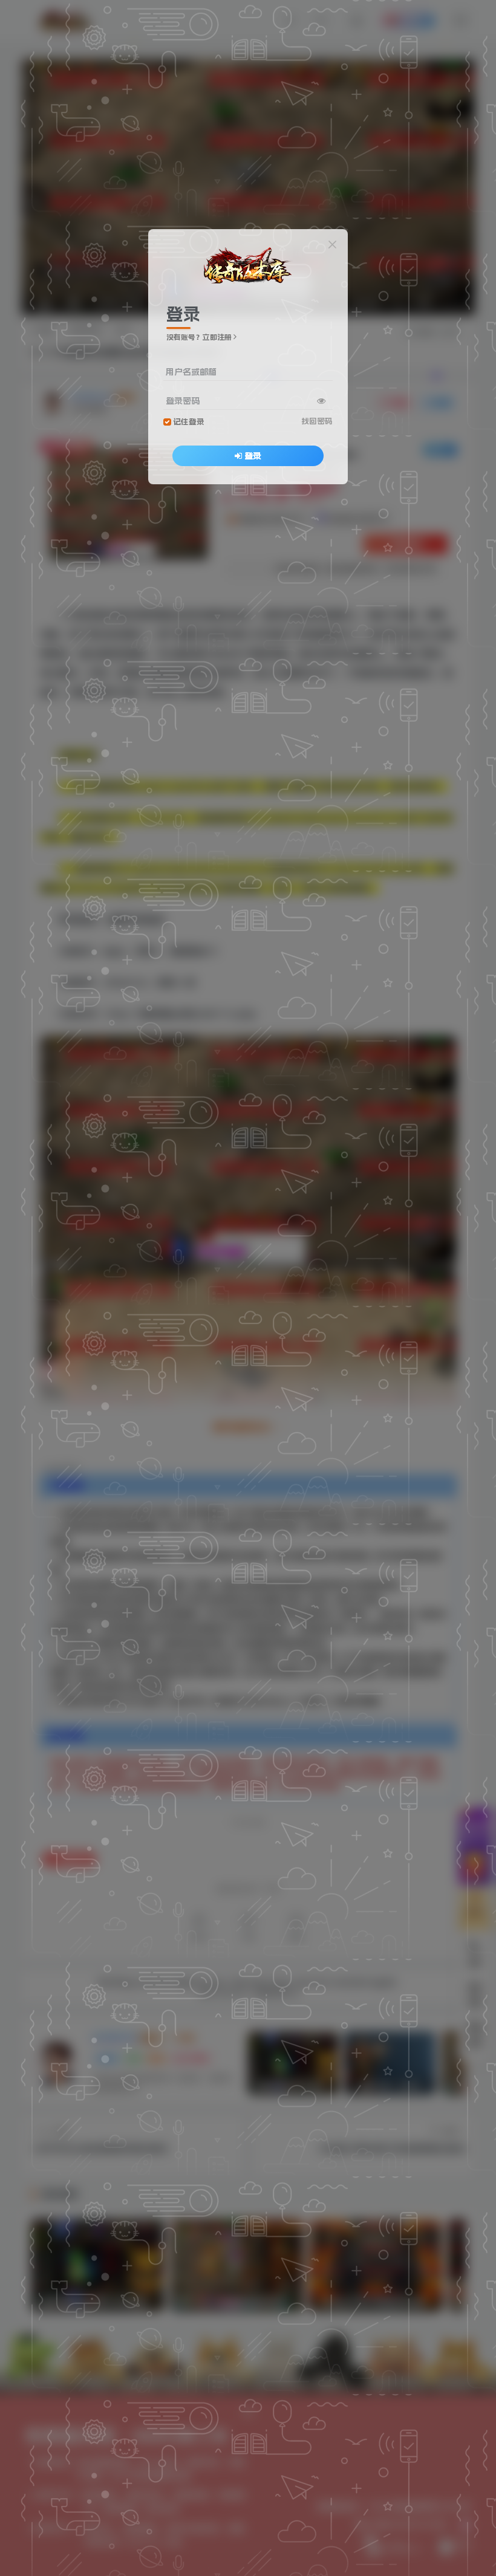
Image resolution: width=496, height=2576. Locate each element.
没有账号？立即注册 (199, 337)
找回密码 (317, 421)
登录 (253, 456)
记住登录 (189, 422)
